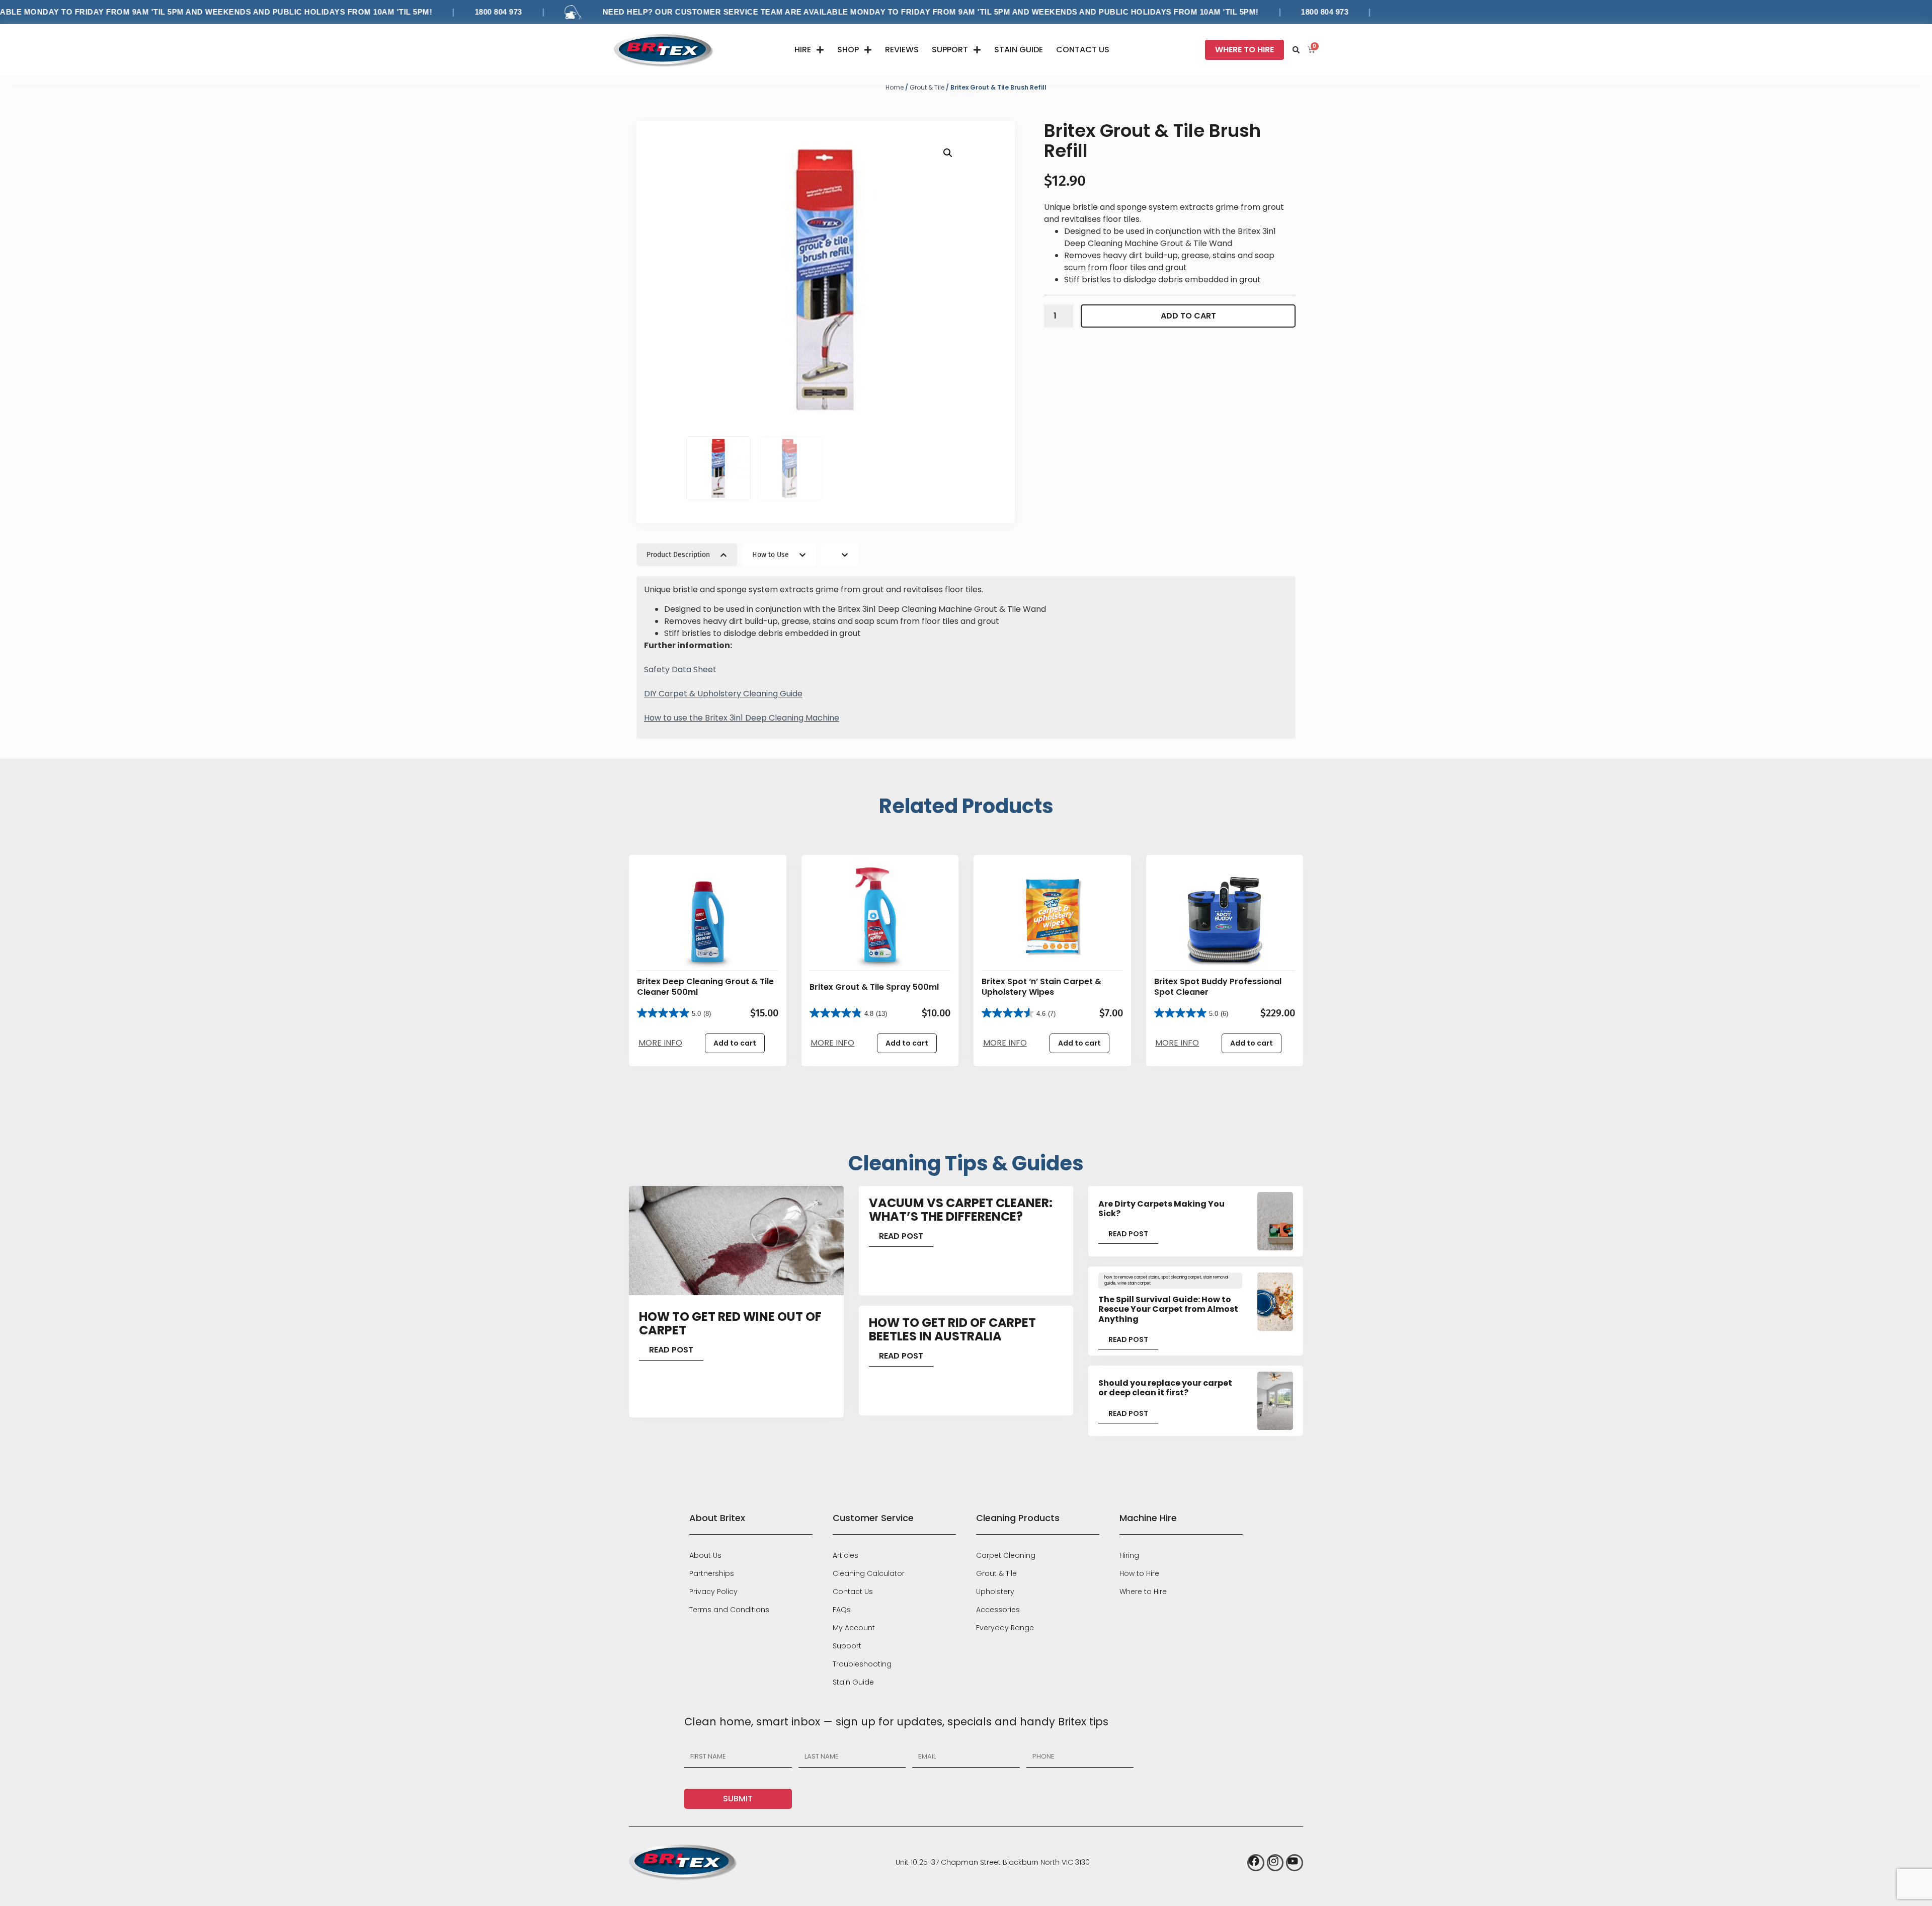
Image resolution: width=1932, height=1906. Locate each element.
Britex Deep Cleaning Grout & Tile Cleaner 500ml (705, 987)
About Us (705, 1555)
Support (950, 50)
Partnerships (712, 1573)
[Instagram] (1275, 1863)
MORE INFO (660, 1043)
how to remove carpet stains (1132, 1277)
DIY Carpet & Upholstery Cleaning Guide (723, 694)
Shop (848, 50)
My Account (854, 1628)
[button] (1296, 50)
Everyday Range (1005, 1628)
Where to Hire (1143, 1592)
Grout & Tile (927, 87)
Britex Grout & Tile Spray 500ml (874, 987)
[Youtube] (1295, 1863)
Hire (803, 50)
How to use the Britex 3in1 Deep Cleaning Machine (742, 718)
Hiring (1129, 1555)
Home (895, 87)
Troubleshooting (862, 1664)
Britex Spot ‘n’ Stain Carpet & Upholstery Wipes (1041, 987)
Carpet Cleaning (1006, 1555)
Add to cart (1188, 316)
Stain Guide (1019, 50)
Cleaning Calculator (869, 1573)
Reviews (902, 50)
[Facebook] (1256, 1863)
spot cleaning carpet (1181, 1277)
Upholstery (995, 1592)
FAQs (842, 1610)
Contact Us (1083, 50)
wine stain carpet (1134, 1283)
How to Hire (1139, 1573)
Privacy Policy (713, 1592)
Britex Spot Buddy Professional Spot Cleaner (1218, 987)
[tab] (687, 555)
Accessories (998, 1610)
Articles (846, 1555)
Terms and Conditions (729, 1610)
